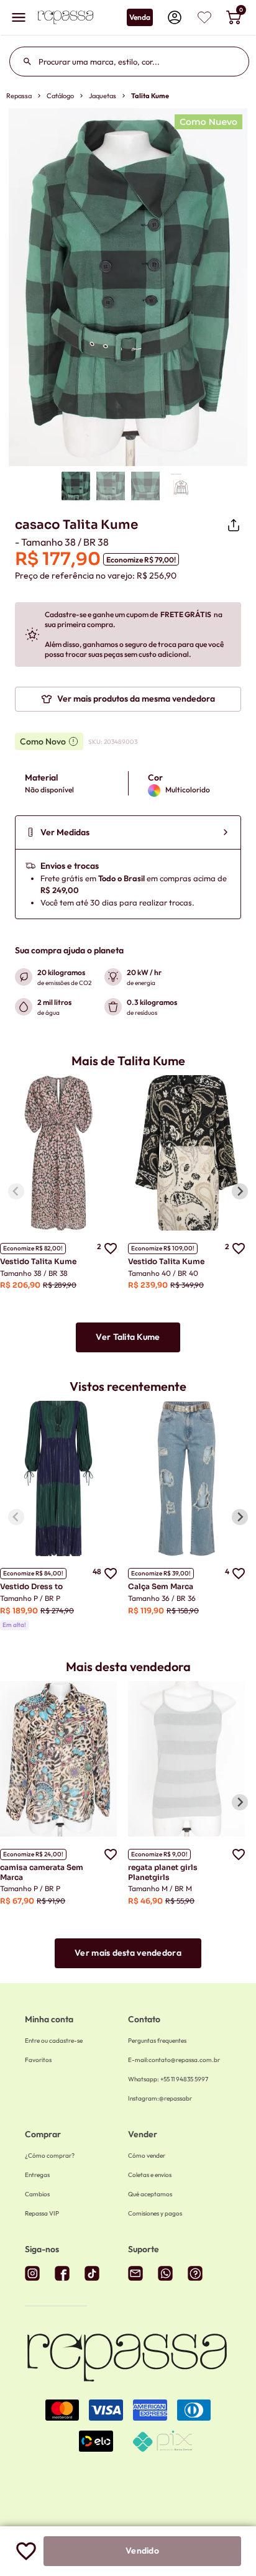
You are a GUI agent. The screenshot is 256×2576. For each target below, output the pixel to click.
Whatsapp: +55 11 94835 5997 (168, 2079)
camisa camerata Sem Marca (42, 1872)
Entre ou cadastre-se (54, 2041)
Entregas (37, 2175)
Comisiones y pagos (155, 2213)
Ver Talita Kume (128, 1337)
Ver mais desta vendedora (128, 1953)
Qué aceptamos (150, 2194)
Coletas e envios (150, 2175)
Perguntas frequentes (157, 2041)
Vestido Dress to (31, 1586)
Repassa (19, 96)
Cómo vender (147, 2156)
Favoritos (38, 2060)
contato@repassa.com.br (174, 2060)
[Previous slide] (16, 1191)
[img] (204, 17)
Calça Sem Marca (161, 1586)
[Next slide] (240, 1191)
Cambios (37, 2194)
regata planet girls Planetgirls (163, 1872)
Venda (140, 17)
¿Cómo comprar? (50, 2156)
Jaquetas (103, 96)
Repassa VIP (42, 2213)
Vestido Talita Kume (38, 1261)
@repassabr (160, 2098)
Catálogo (60, 96)
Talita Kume (150, 96)
